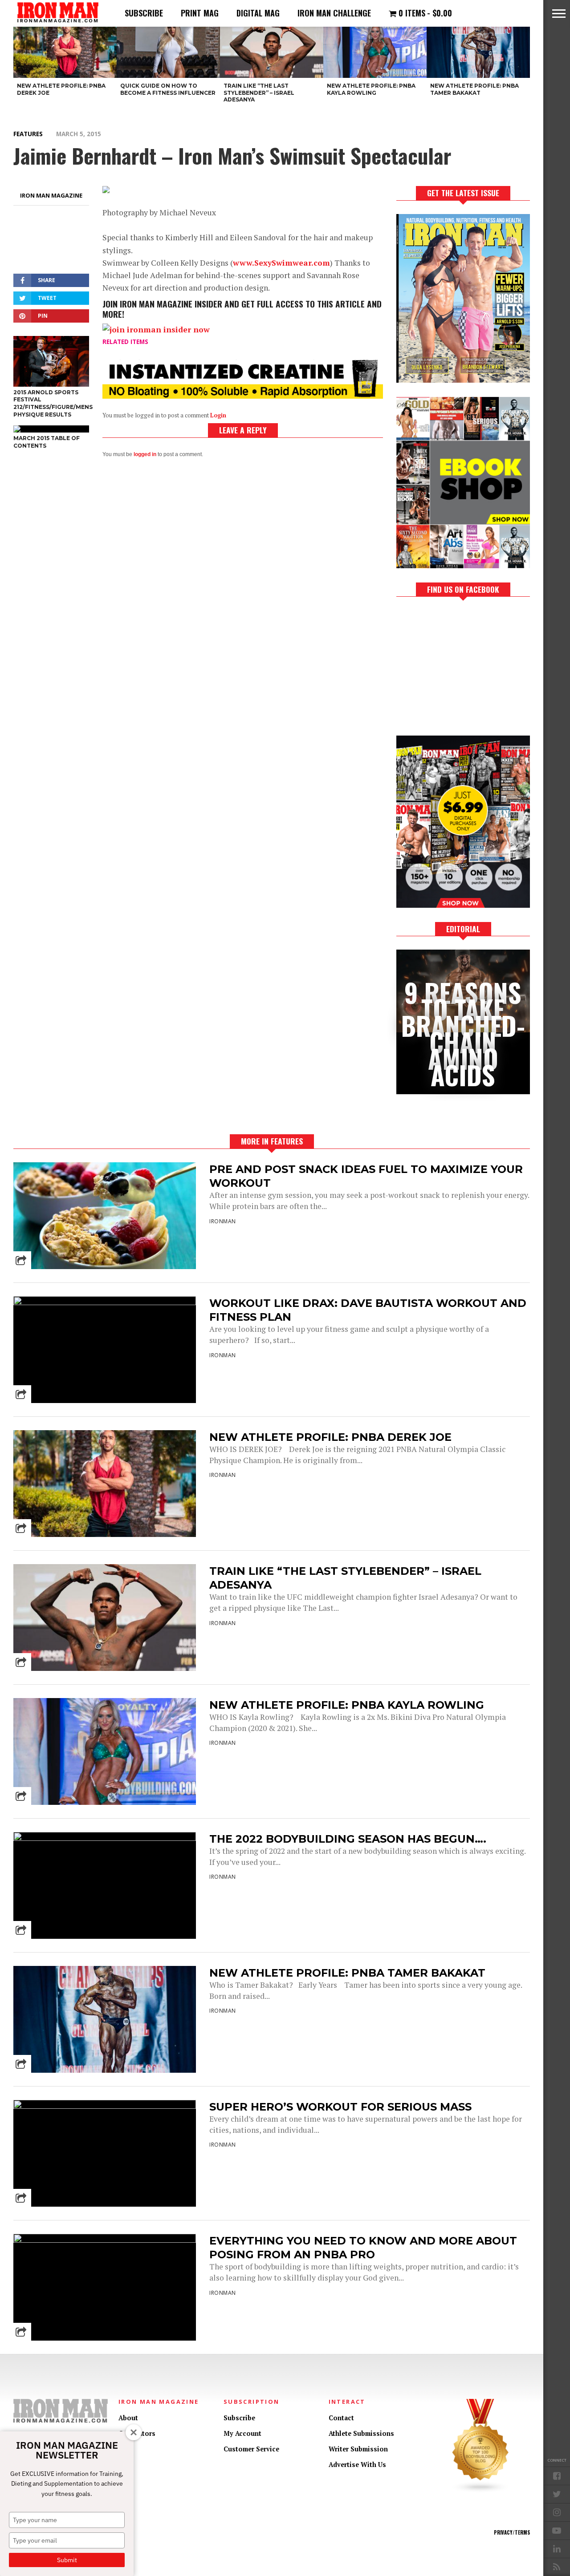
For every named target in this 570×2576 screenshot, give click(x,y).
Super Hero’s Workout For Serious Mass (340, 2107)
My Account (242, 2433)
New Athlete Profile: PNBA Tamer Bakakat (347, 1973)
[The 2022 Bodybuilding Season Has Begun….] (105, 1838)
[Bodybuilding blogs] (480, 2491)
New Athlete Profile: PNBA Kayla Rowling (347, 1705)
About (128, 2418)
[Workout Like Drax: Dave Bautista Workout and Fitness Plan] (105, 1303)
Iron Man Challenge (334, 13)
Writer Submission (358, 2449)
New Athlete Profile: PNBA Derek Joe (330, 1437)
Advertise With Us (357, 2465)
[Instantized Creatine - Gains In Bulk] (243, 396)
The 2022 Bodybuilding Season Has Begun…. (348, 1839)
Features (28, 134)
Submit (67, 2560)
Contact (341, 2418)
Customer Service (251, 2449)
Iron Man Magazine (51, 195)
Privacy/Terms (512, 2532)
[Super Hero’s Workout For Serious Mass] (105, 2106)
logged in (145, 454)
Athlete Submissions (361, 2433)
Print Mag (200, 13)
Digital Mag (258, 13)
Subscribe (144, 13)
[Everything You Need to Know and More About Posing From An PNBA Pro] (105, 2240)
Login (218, 415)
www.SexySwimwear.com (281, 263)
